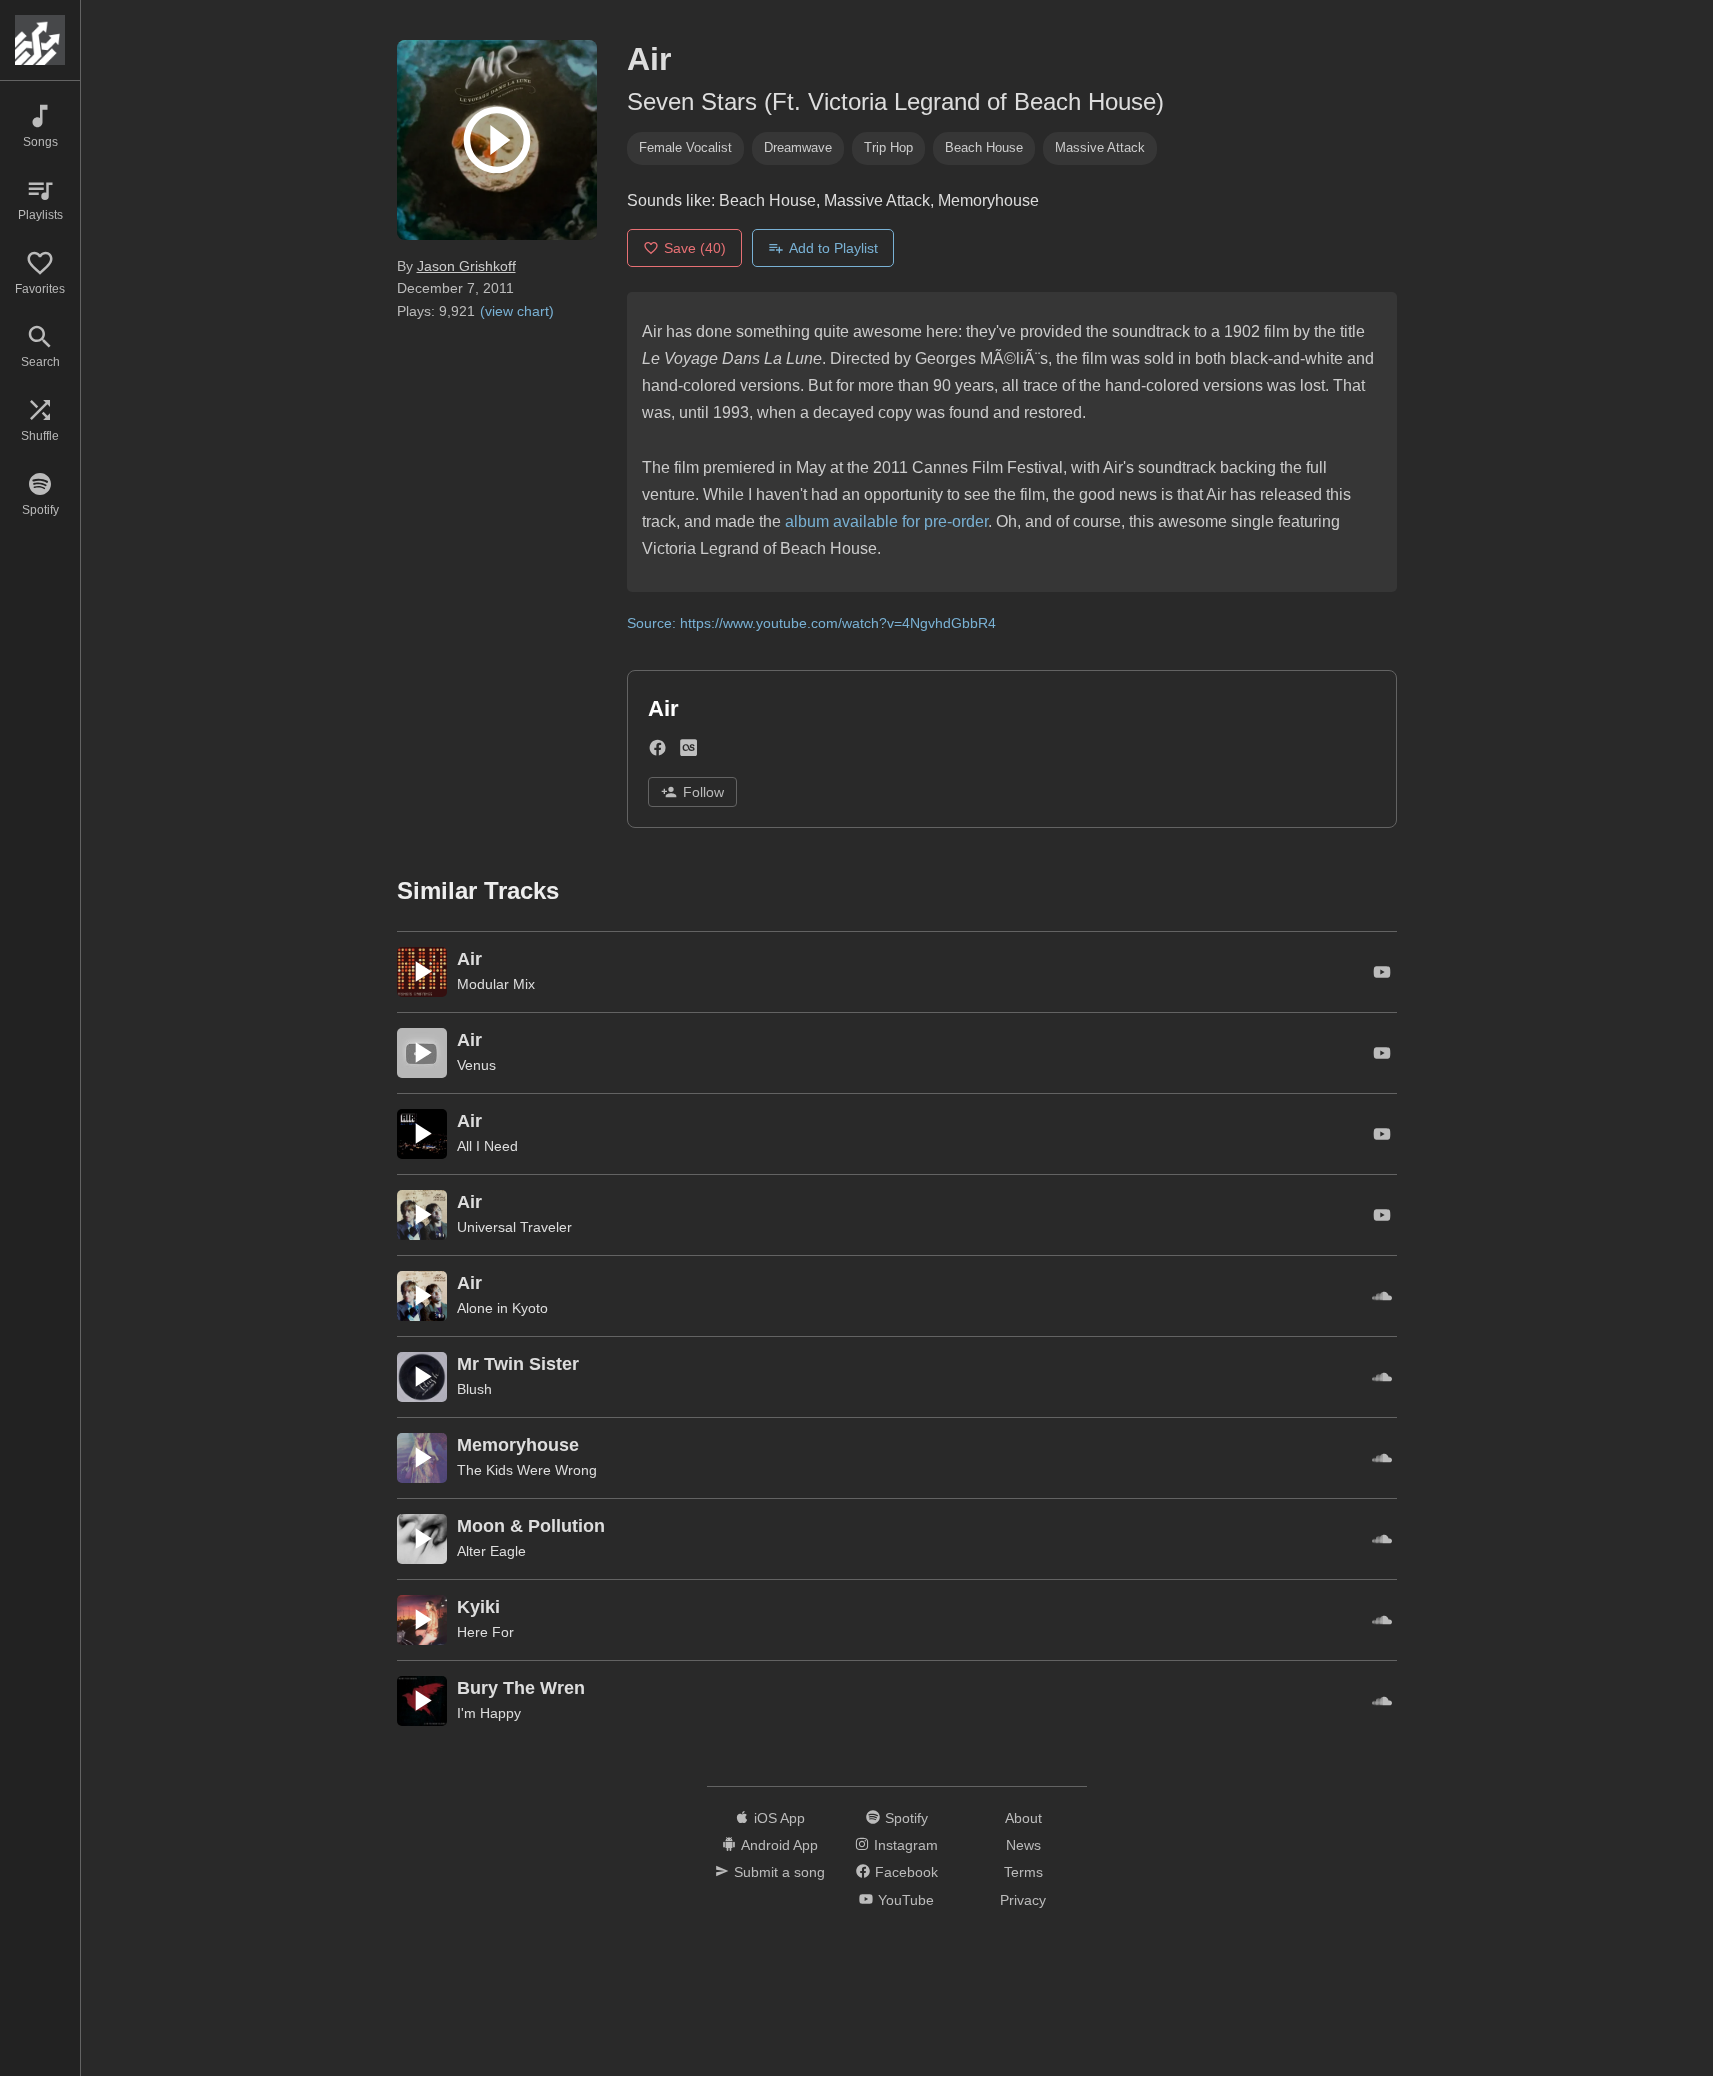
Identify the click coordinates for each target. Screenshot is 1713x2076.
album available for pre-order (886, 521)
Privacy (1023, 1900)
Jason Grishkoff (466, 266)
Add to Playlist (833, 248)
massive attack (1100, 147)
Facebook (906, 1872)
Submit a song (779, 1872)
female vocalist (685, 147)
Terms (1023, 1872)
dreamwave (798, 147)
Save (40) (695, 248)
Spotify (906, 1818)
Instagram (906, 1845)
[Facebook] (657, 752)
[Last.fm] (688, 752)
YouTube (906, 1900)
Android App (779, 1845)
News (1023, 1845)
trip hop (888, 147)
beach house (984, 147)
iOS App (779, 1818)
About (1023, 1818)
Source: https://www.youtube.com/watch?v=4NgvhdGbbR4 (811, 623)
